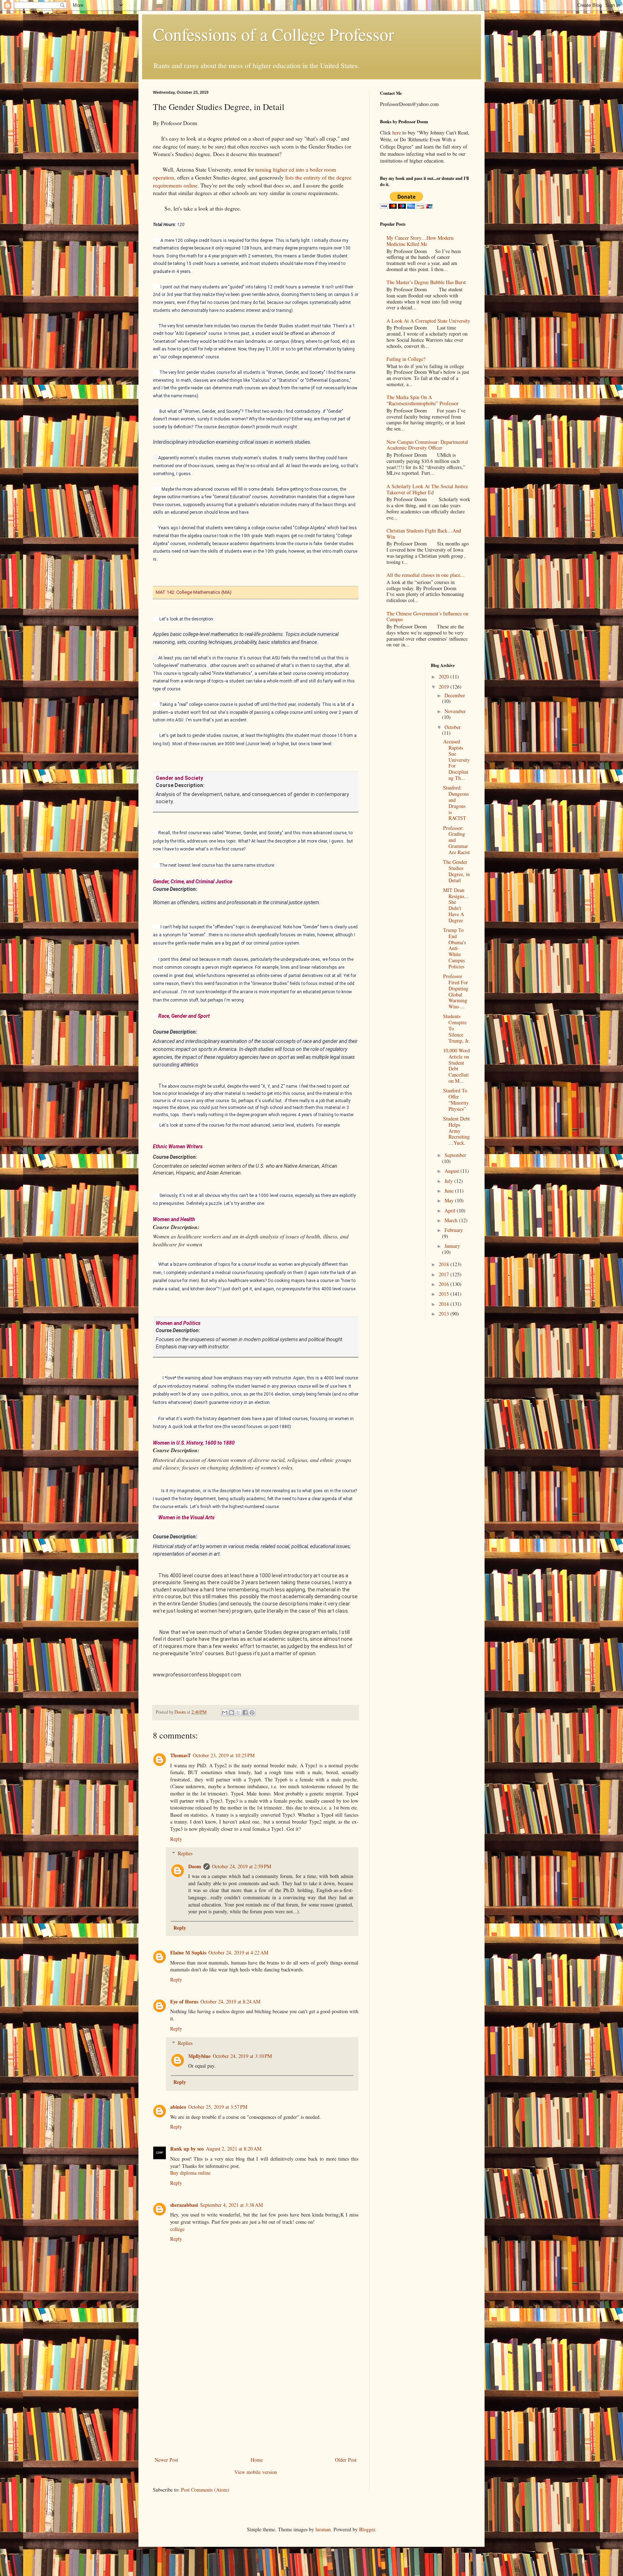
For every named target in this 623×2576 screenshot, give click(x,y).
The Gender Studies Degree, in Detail (456, 871)
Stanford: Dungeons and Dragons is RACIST (456, 803)
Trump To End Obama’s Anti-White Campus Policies (454, 948)
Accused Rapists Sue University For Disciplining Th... (456, 760)
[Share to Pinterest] (252, 1713)
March (452, 1220)
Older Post (346, 2460)
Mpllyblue (199, 2056)
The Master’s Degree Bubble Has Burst (426, 282)
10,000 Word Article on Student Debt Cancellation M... (456, 1066)
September (455, 1155)
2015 (445, 1294)
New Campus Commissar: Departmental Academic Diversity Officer (427, 445)
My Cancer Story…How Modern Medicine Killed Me (420, 241)
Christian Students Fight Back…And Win (424, 534)
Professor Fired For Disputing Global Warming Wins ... (456, 991)
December (455, 695)
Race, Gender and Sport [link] (184, 1016)
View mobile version (256, 2472)
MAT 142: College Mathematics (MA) (194, 592)
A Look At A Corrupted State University (428, 321)
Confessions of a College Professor (273, 34)
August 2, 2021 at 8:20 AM (234, 2149)
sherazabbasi (184, 2205)
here (397, 132)
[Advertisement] (256, 2401)
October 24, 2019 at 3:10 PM (242, 2056)
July (449, 1181)
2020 (445, 677)
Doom (195, 1866)
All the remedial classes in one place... (426, 575)
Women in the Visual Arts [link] (186, 1517)
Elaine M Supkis (188, 1952)
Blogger (367, 2529)
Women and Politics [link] (178, 1323)
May (450, 1200)
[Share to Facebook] (245, 1713)
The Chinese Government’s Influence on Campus (427, 617)
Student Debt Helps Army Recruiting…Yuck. (456, 1131)
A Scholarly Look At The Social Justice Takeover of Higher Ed (427, 489)
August (452, 1171)
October (453, 727)
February (454, 1230)
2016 (445, 1284)
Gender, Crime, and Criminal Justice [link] (193, 882)
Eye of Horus (184, 2001)
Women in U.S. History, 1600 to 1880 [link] (194, 1443)
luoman (323, 2529)
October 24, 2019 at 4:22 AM (238, 1952)
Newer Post (166, 2460)
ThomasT (180, 1755)
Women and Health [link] (174, 1219)
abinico (178, 2107)
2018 (445, 1264)
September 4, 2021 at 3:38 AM (231, 2205)
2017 (445, 1274)
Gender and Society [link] (179, 778)
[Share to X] (238, 1713)
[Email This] (225, 1713)
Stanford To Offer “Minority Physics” (456, 1099)
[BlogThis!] (231, 1713)
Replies (185, 1853)
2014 (445, 1304)
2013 (445, 1314)
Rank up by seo (187, 2149)
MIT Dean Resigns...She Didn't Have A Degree (456, 905)
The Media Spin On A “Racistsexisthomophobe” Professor (423, 400)
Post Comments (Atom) (205, 2490)
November (455, 711)
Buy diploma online (190, 2173)
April (451, 1210)
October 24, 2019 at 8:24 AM (230, 2001)
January (452, 1246)
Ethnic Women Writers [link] (178, 1146)
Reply (176, 1839)
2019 (445, 687)
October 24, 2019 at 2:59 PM (242, 1866)
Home (257, 2460)
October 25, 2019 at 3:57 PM (218, 2107)
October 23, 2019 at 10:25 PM (224, 1755)
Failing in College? (406, 359)
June (450, 1191)
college (177, 2229)
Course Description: (181, 785)
